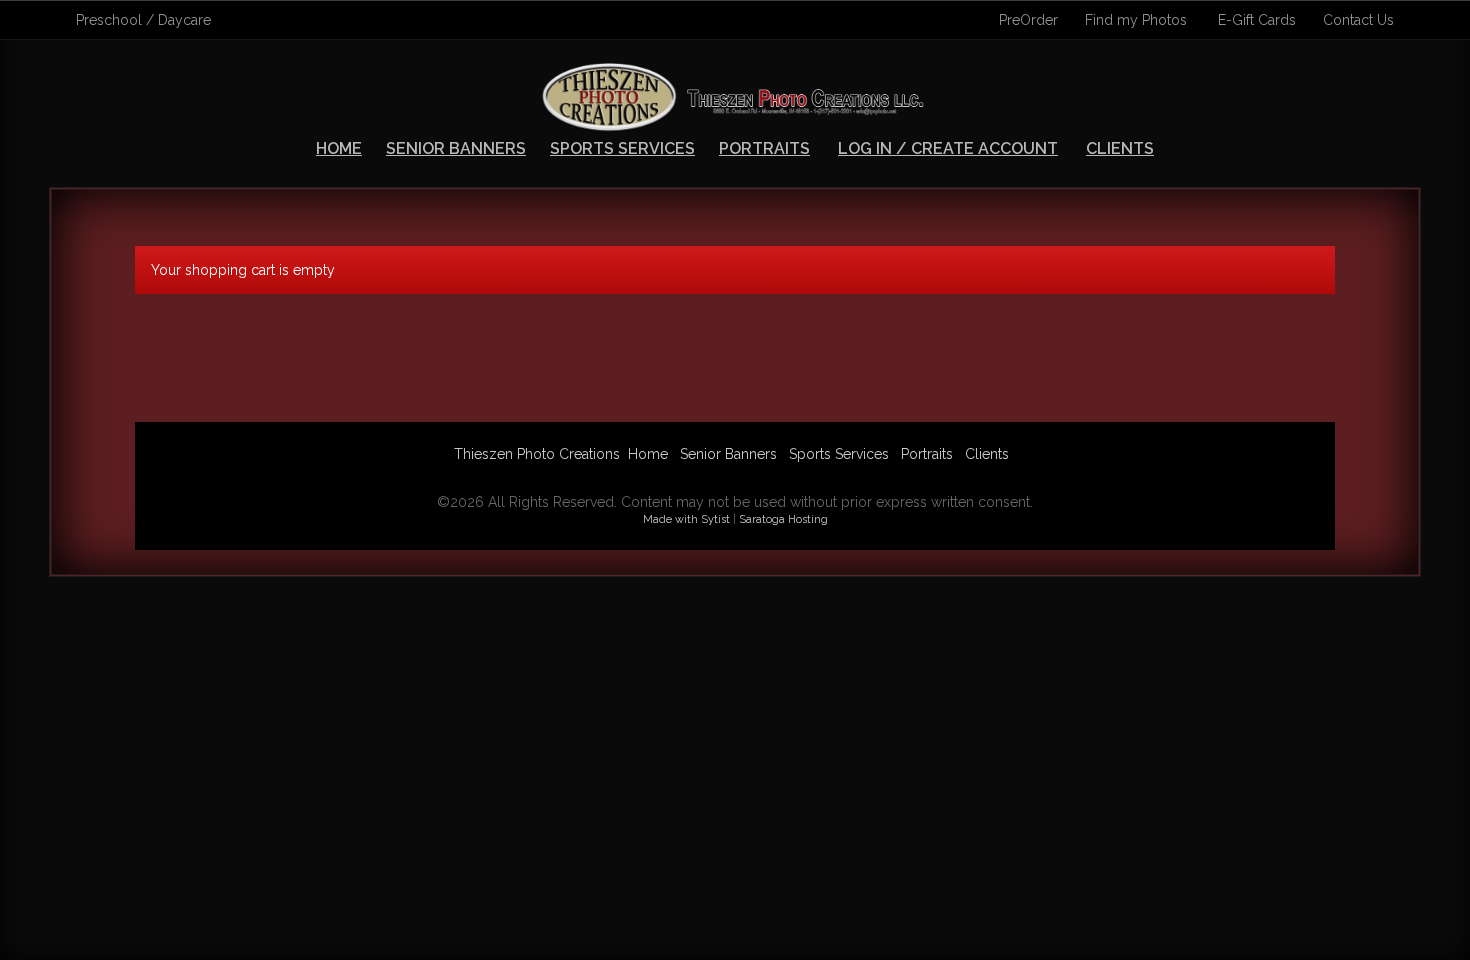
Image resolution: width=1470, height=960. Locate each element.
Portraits (764, 148)
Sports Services (622, 148)
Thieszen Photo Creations (537, 454)
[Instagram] (759, 477)
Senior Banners (456, 148)
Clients (1120, 148)
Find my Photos (1136, 20)
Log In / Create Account (948, 148)
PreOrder (1028, 20)
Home (339, 148)
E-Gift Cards (1257, 20)
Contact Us (1358, 20)
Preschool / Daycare (143, 20)
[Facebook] (710, 477)
